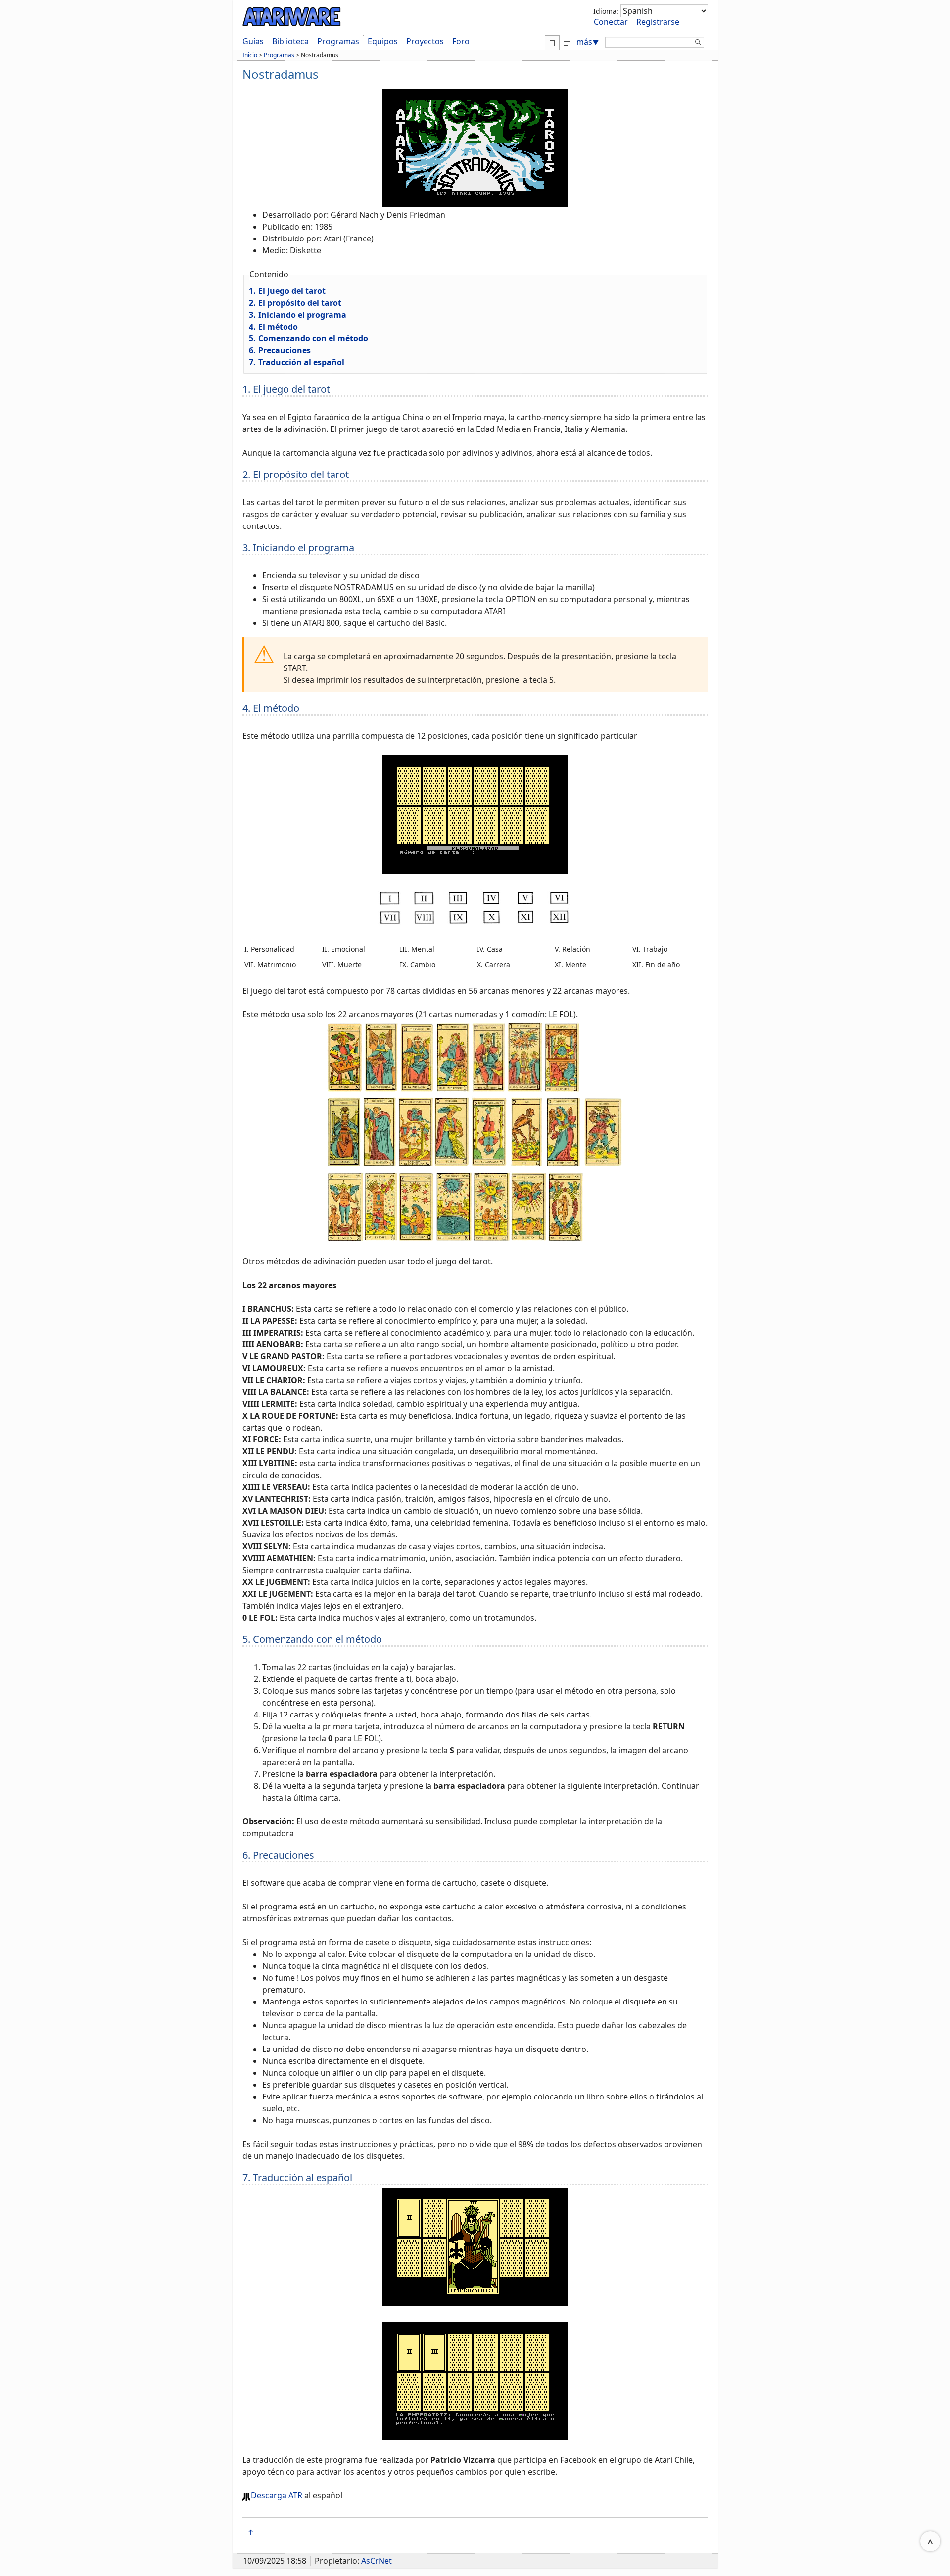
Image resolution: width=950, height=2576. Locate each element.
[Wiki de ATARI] (292, 15)
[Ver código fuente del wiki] (567, 42)
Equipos (383, 41)
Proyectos (425, 41)
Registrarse (658, 22)
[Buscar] (698, 44)
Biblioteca (290, 41)
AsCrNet (377, 2561)
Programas (338, 41)
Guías (253, 41)
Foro (461, 41)
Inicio (250, 55)
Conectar (611, 22)
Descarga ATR (277, 2495)
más (588, 42)
